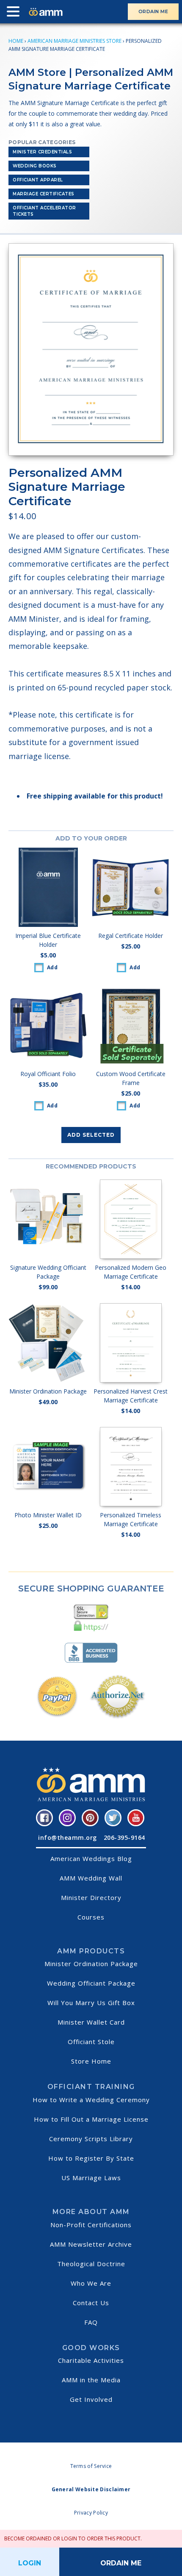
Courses (91, 1917)
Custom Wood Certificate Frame (131, 1078)
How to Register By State (91, 2158)
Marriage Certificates (44, 194)
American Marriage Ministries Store (74, 41)
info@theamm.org (68, 1837)
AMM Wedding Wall (91, 1878)
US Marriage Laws (91, 2178)
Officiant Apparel (38, 180)
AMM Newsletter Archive (91, 2244)
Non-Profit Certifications (91, 2225)
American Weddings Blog (91, 1858)
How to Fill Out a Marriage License (91, 2119)
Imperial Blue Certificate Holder (48, 940)
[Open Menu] (15, 13)
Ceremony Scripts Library (91, 2139)
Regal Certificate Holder (131, 936)
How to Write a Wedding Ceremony (91, 2100)
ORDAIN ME (153, 11)
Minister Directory (91, 1897)
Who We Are (91, 2283)
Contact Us (91, 2303)
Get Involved (91, 2399)
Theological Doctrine (91, 2264)
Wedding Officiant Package (91, 1983)
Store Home (91, 2061)
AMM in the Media (91, 2380)
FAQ (91, 2322)
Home (16, 41)
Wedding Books (35, 166)
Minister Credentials (42, 152)
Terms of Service (91, 2466)
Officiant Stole (91, 2042)
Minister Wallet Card (91, 2022)
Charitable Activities (91, 2360)
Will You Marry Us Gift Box (91, 2003)
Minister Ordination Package (91, 1964)
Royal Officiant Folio (48, 1074)
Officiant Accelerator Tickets (44, 211)
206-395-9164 (124, 1837)
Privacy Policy (91, 2513)
